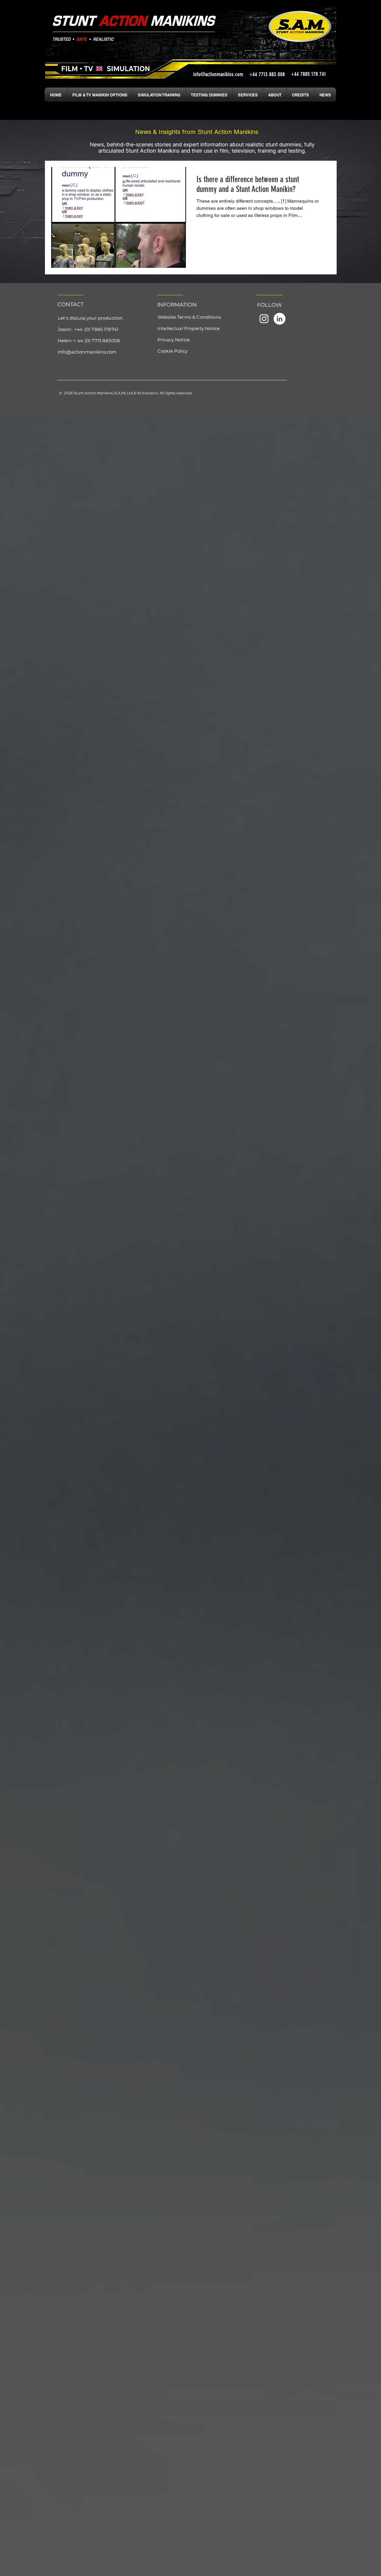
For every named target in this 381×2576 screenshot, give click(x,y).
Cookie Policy (172, 351)
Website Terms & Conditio (187, 317)
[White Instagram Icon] (264, 319)
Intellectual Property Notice (189, 328)
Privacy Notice (174, 340)
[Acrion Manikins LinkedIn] (279, 319)
